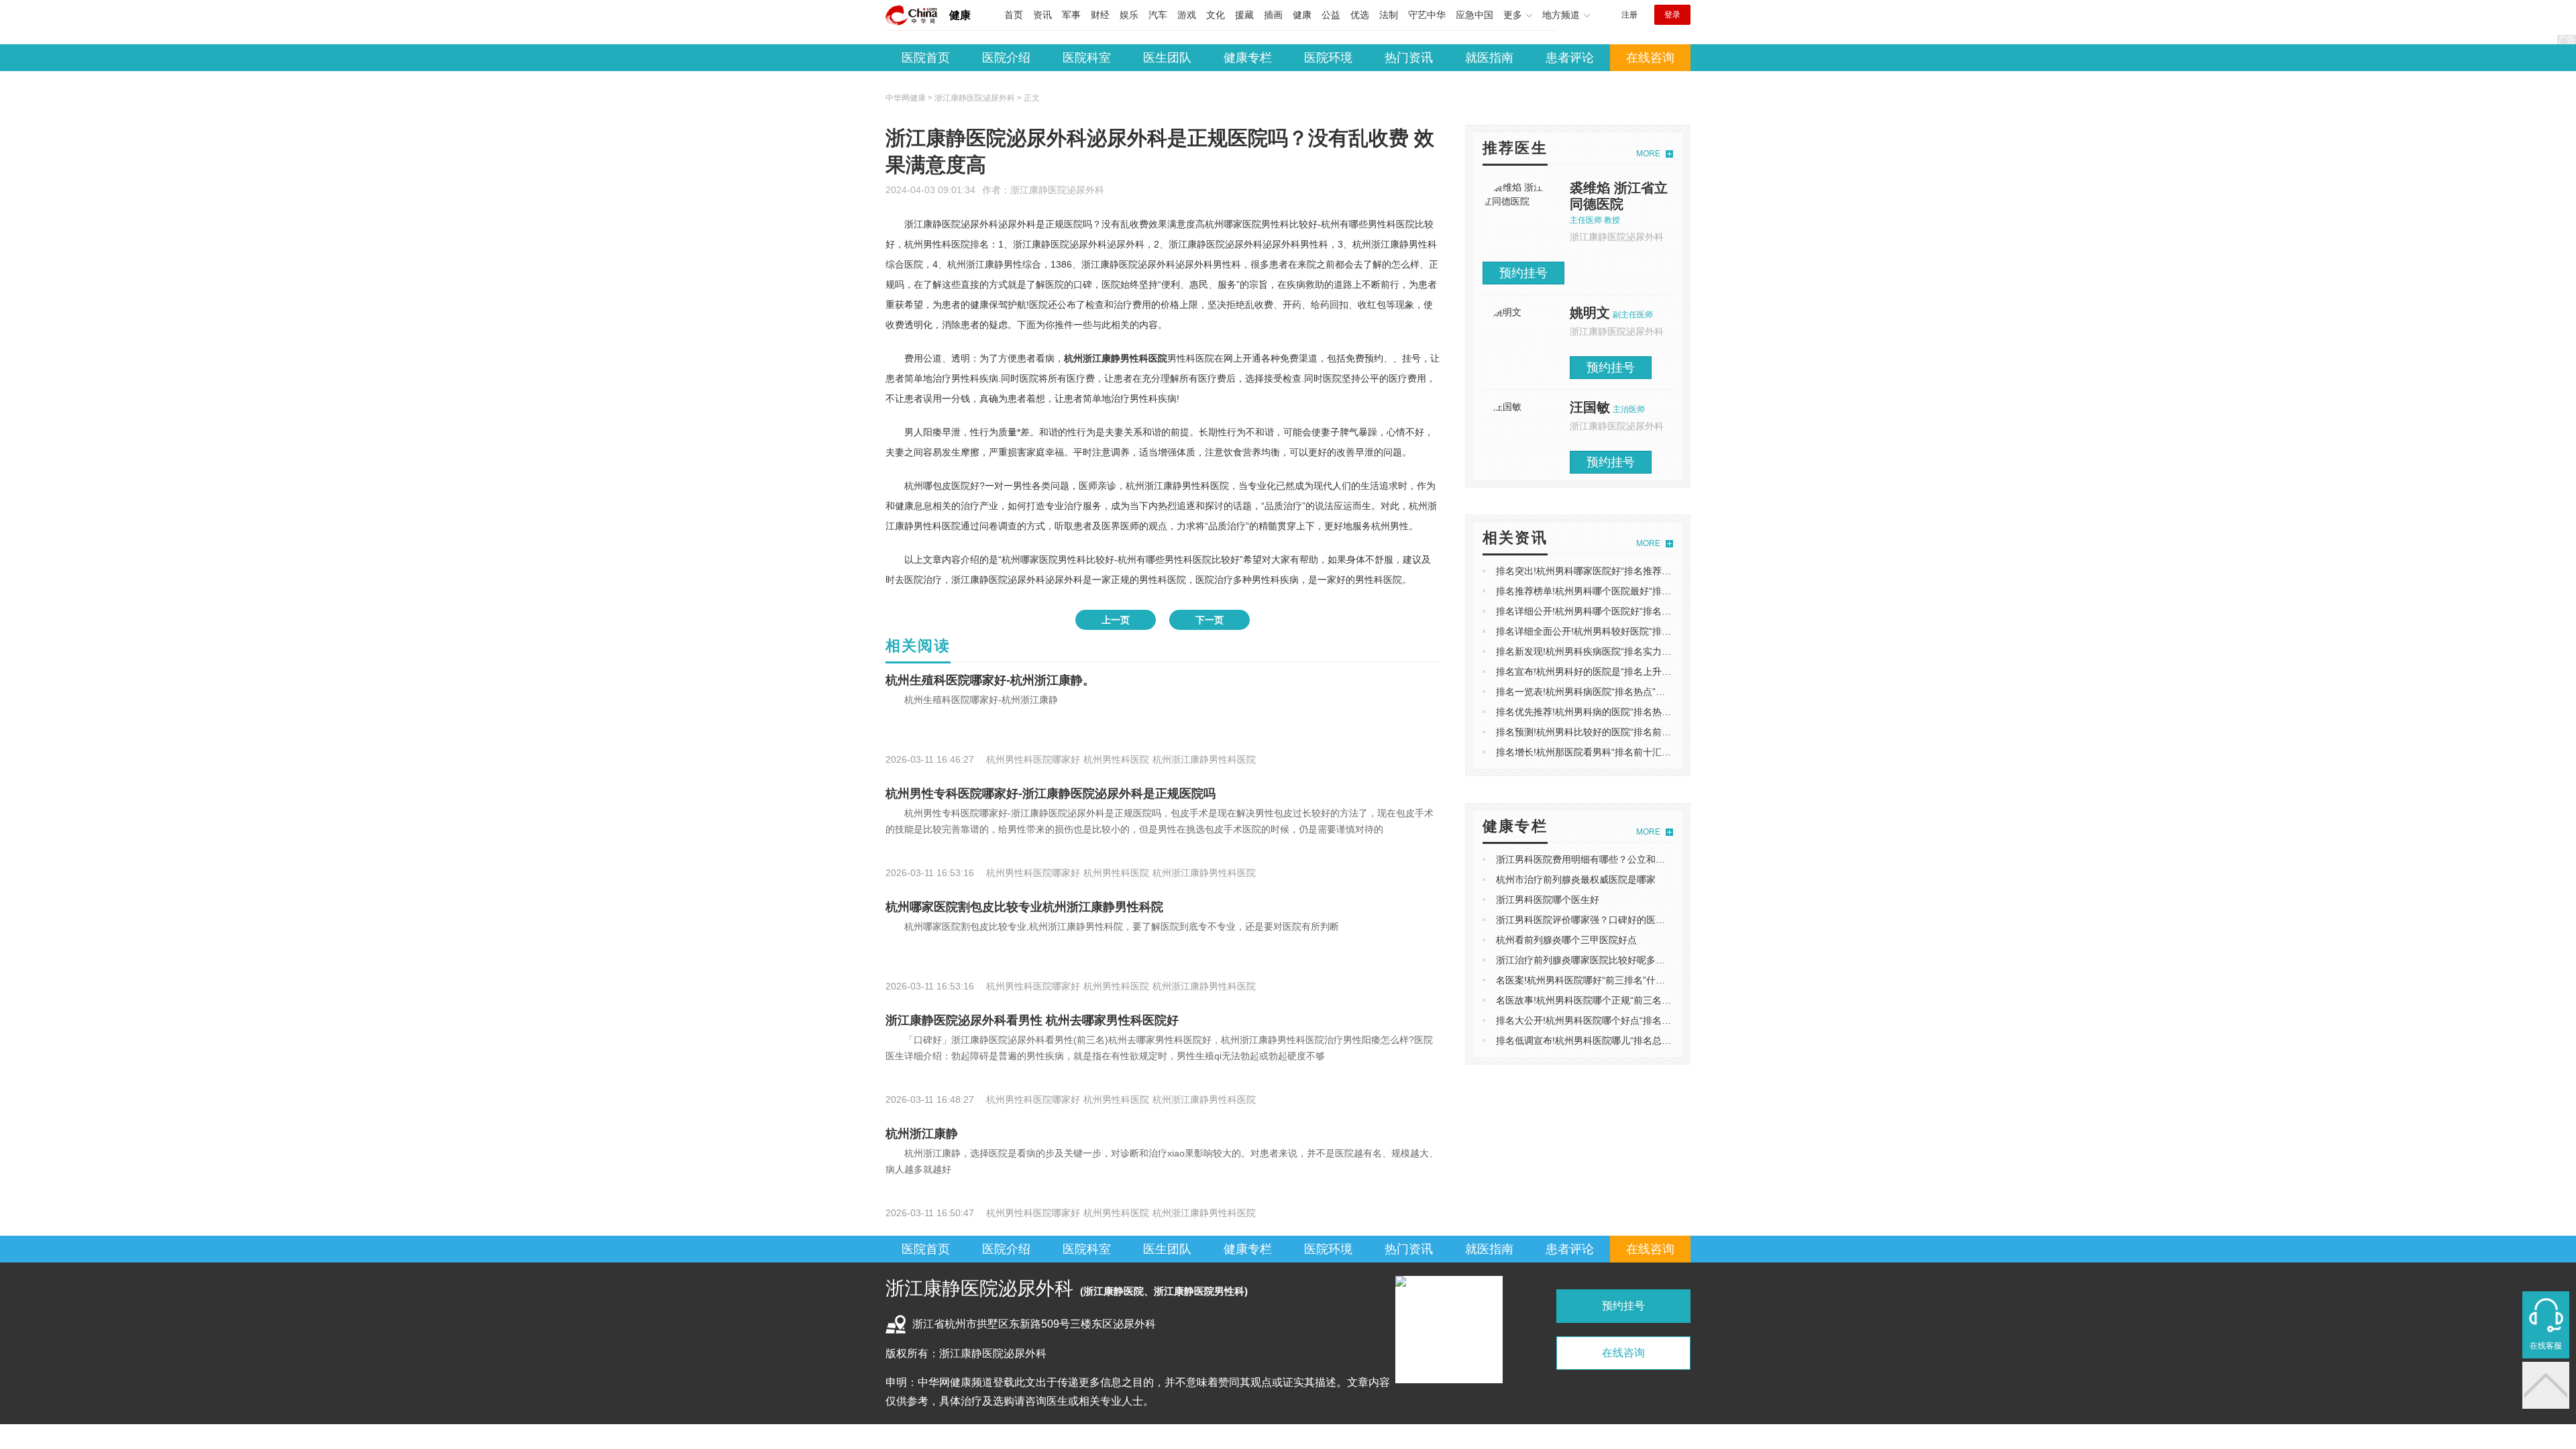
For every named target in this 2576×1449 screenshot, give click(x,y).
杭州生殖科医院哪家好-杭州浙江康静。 (990, 680)
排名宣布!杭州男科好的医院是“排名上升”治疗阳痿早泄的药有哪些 (1632, 672)
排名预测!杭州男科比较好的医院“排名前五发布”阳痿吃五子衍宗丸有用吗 (1646, 732)
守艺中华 (1427, 15)
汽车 (1158, 15)
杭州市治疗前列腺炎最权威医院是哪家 (1576, 879)
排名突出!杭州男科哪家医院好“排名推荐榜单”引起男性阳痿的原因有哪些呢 (1651, 571)
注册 (1629, 15)
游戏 (1187, 15)
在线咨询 (1650, 58)
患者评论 (1570, 58)
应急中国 (1474, 15)
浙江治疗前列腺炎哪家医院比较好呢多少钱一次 (1595, 960)
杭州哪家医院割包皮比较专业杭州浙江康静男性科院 (1024, 907)
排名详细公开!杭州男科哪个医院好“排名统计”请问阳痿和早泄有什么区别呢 (1651, 611)
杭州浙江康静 (922, 1134)
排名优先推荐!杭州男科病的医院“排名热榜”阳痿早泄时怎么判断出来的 (1642, 712)
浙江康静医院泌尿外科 (1057, 190)
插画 (1273, 15)
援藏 (1244, 15)
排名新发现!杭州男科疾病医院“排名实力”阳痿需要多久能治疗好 (1627, 651)
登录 (1672, 15)
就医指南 (1489, 58)
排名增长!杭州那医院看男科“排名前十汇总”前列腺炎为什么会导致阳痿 (1642, 752)
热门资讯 (1409, 58)
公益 (1331, 15)
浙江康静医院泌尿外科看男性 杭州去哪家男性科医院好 (1032, 1020)
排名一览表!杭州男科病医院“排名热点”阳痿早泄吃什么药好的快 (1627, 692)
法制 (1389, 15)
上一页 (1116, 620)
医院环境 (1328, 58)
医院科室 (1087, 58)
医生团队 (1167, 58)
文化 (1216, 15)
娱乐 (1129, 15)
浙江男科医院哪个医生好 (1548, 900)
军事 (1071, 15)
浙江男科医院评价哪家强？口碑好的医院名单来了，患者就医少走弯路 (1642, 920)
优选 (1360, 15)
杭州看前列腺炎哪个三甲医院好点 (1566, 940)
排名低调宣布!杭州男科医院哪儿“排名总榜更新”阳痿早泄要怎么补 (1632, 1040)
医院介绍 (1006, 58)
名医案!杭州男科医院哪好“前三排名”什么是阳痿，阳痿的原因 (1623, 980)
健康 (960, 15)
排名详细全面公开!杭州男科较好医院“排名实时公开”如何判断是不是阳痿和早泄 (1660, 631)
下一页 (1210, 620)
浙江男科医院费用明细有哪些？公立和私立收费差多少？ (1613, 859)
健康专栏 (1248, 58)
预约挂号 (1523, 273)
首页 (1014, 15)
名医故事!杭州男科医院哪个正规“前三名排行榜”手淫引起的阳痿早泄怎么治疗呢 (1660, 1000)
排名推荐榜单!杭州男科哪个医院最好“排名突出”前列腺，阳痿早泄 (1632, 591)
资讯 (1042, 15)
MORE (1648, 154)
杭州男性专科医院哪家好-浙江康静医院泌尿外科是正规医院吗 (1051, 794)
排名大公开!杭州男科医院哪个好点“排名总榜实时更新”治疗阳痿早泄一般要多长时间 (1670, 1020)
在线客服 (2546, 1346)
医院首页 (926, 58)
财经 (1100, 15)
